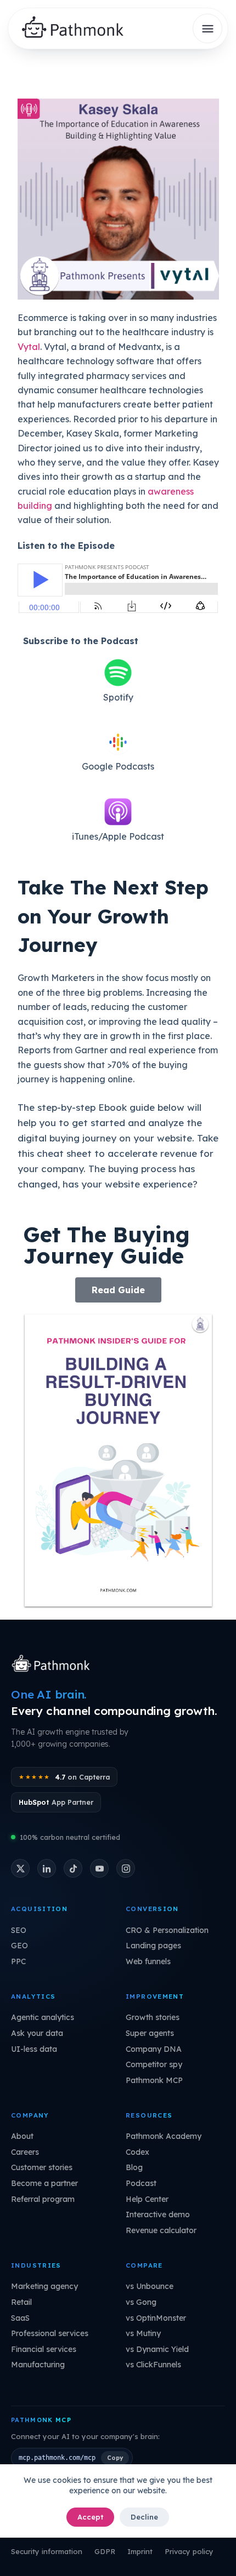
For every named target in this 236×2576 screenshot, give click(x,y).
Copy (115, 2458)
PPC (18, 1961)
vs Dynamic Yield (157, 2349)
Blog (134, 2167)
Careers (25, 2152)
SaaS (20, 2318)
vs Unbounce (150, 2286)
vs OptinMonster (156, 2318)
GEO (19, 1946)
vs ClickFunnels (153, 2365)
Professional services (50, 2333)
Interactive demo (158, 2214)
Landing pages (153, 1946)
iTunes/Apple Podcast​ (118, 836)
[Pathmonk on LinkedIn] (47, 1868)
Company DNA (154, 2049)
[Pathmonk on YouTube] (99, 1868)
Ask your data (37, 2033)
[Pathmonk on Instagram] (126, 1868)
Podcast (141, 2183)
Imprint (140, 2551)
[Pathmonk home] (54, 1665)
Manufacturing (38, 2365)
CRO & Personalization (167, 1930)
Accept (90, 2517)
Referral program (43, 2199)
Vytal (29, 347)
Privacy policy (189, 2551)
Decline (144, 2517)
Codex (137, 2152)
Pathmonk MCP (154, 2080)
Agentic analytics (43, 2017)
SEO (19, 1930)
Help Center (147, 2199)
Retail (21, 2302)
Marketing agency (44, 2286)
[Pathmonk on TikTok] (73, 1868)
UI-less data (34, 2049)
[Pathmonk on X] (20, 1868)
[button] (118, 1290)
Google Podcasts (118, 766)
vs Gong (141, 2302)
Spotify (118, 697)
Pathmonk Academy (164, 2136)
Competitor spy (154, 2064)
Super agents (150, 2033)
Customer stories (42, 2167)
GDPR (105, 2551)
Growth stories (153, 2017)
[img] (77, 29)
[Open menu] (207, 28)
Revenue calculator (161, 2230)
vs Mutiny (143, 2333)
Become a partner (44, 2183)
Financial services (44, 2349)
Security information (47, 2551)
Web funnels (148, 1961)
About (22, 2136)
